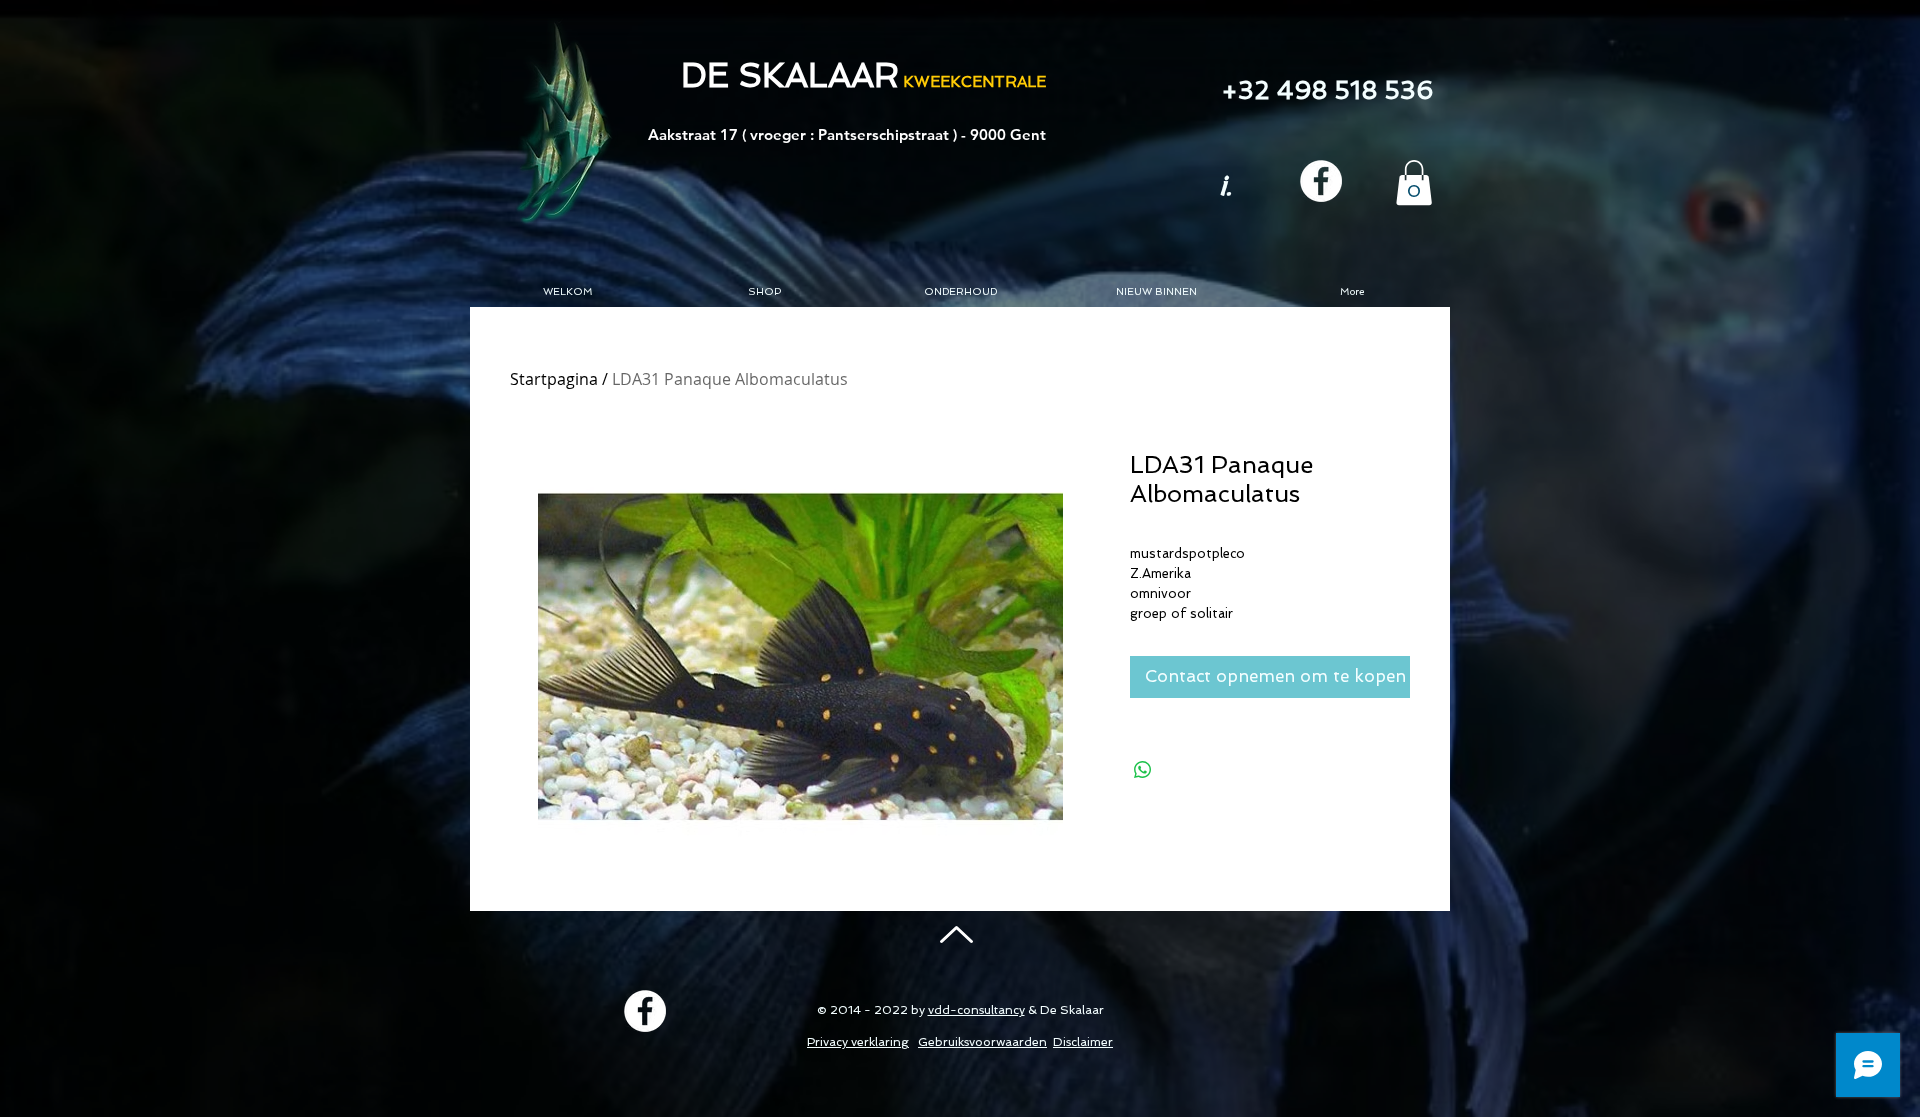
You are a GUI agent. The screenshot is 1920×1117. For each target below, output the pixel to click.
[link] (1414, 182)
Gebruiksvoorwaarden (982, 1042)
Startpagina (554, 379)
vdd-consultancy (976, 1010)
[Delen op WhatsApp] (1143, 770)
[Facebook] (1321, 181)
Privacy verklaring (858, 1042)
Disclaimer (1083, 1042)
